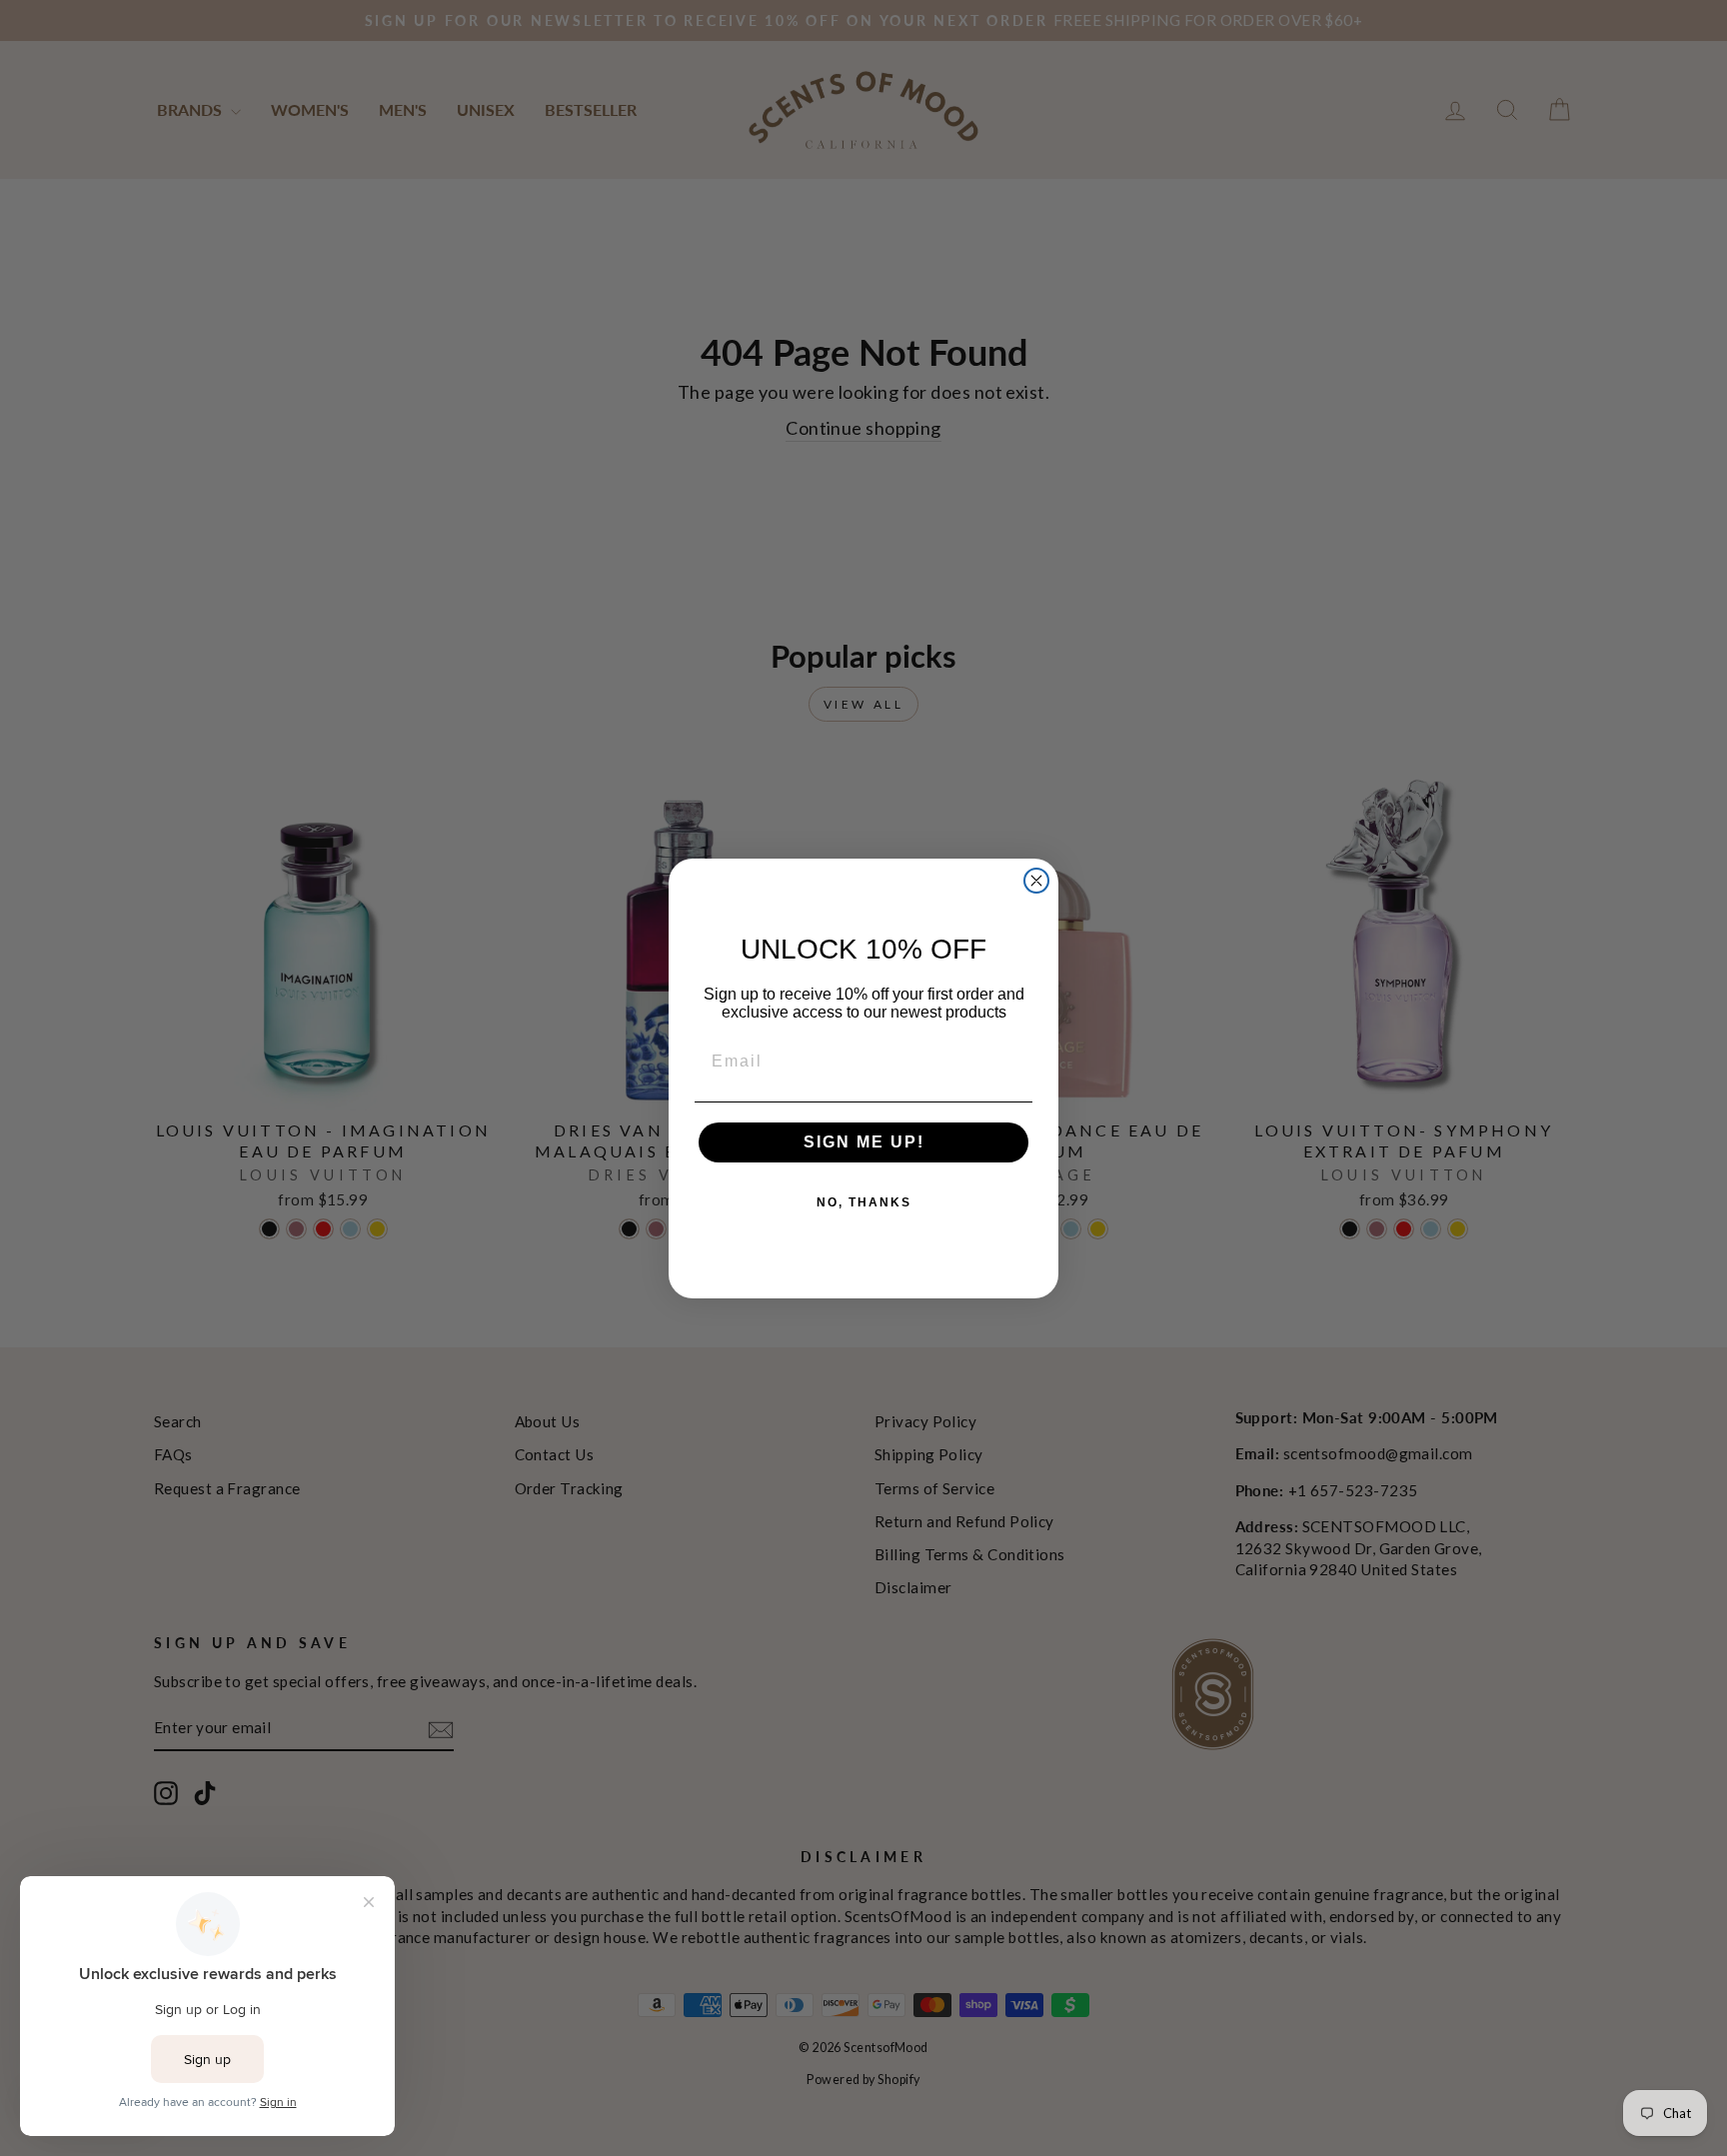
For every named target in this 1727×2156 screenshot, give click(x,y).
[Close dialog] (1036, 881)
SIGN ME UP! (864, 1142)
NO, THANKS (864, 1202)
